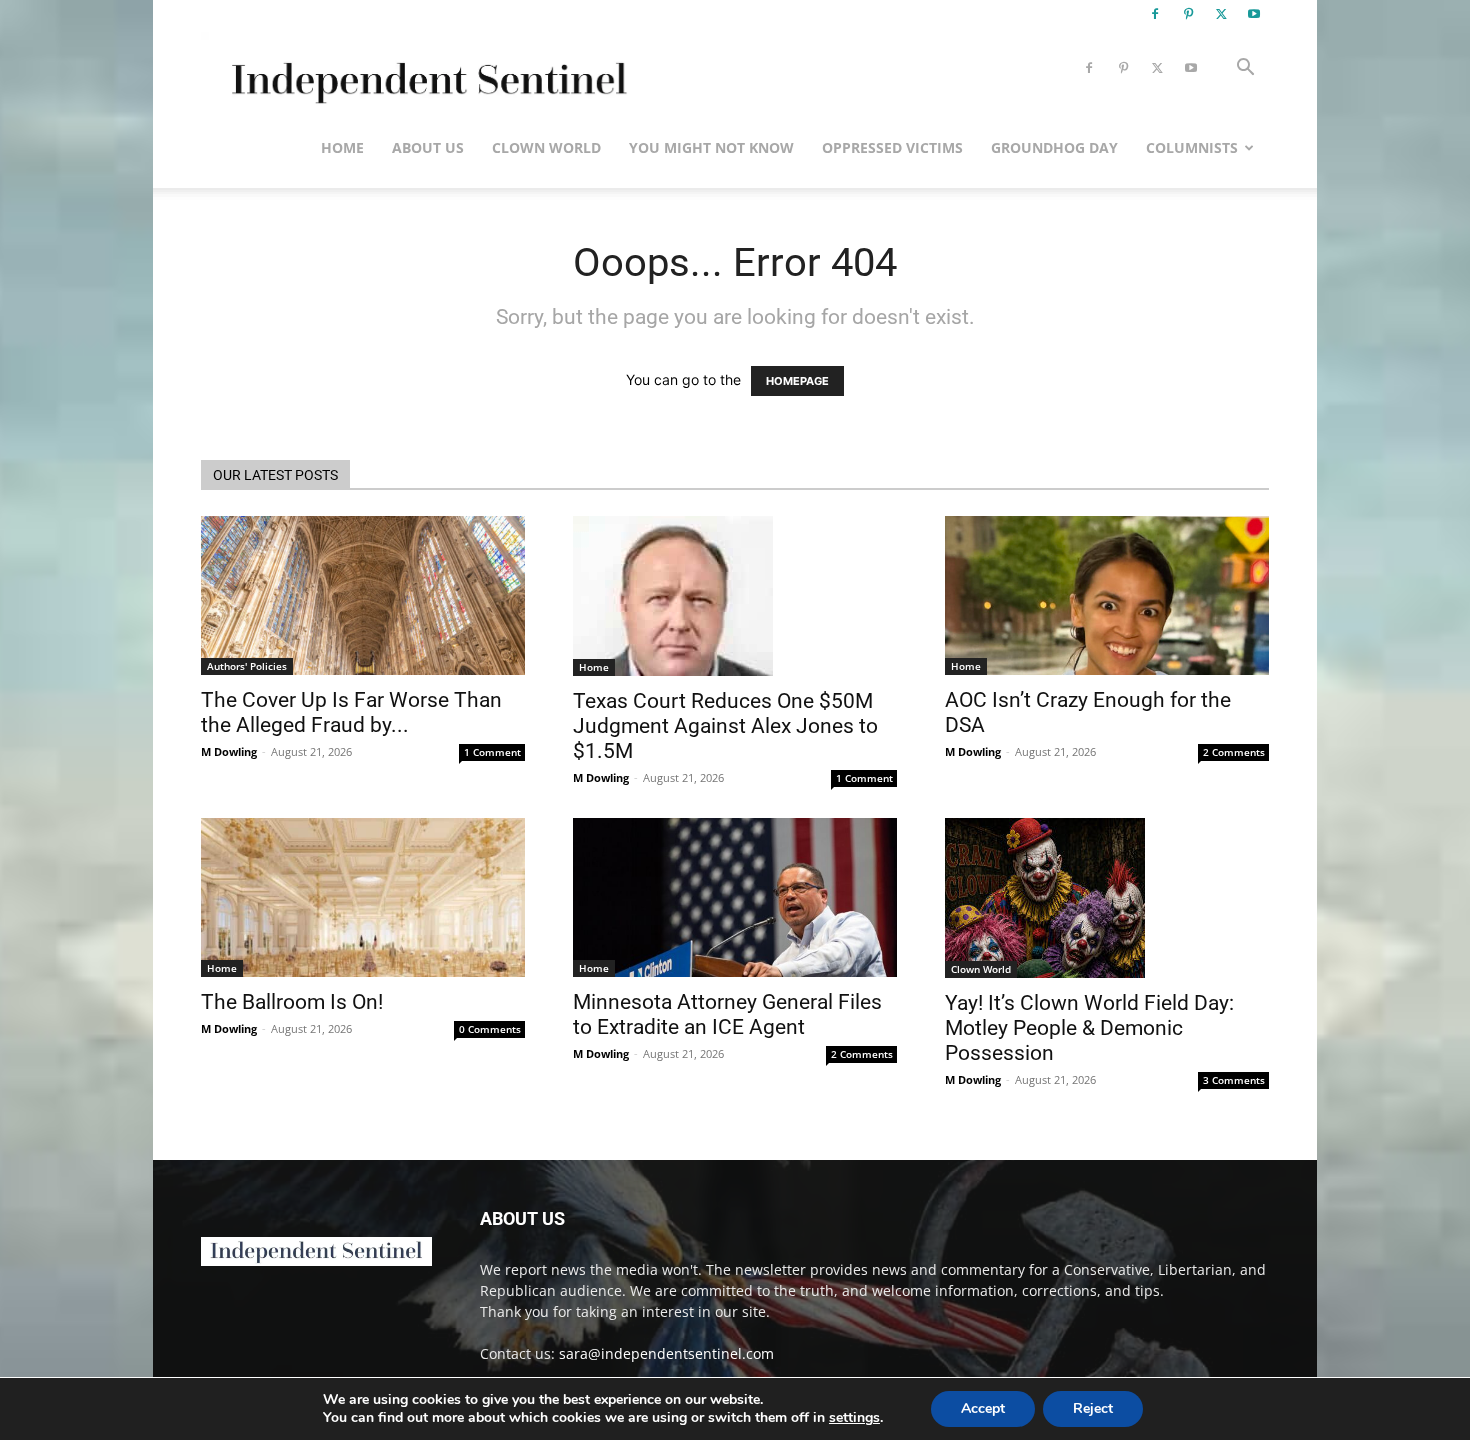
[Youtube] (1254, 14)
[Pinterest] (1188, 14)
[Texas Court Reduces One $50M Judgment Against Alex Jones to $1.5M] (735, 596)
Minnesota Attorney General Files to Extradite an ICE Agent (727, 1014)
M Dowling (229, 751)
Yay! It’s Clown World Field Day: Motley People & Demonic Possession (1089, 1028)
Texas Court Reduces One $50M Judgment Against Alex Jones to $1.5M (725, 726)
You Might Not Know (711, 147)
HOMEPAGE (797, 381)
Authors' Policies (247, 666)
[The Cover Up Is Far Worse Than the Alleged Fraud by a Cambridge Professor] (363, 595)
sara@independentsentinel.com (666, 1353)
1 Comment (492, 752)
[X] (1221, 14)
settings (854, 1418)
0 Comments (490, 1029)
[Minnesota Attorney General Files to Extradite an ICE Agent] (735, 897)
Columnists (1192, 147)
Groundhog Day (1054, 147)
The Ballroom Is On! (292, 1002)
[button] (1245, 69)
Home (342, 147)
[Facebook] (1155, 14)
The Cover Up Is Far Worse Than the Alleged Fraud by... (351, 712)
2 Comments (1234, 752)
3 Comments (1234, 1080)
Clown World (546, 147)
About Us (428, 147)
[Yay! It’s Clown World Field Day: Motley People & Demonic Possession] (1107, 898)
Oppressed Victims (892, 147)
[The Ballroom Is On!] (363, 897)
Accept (983, 1408)
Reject (1093, 1408)
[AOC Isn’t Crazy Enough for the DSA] (1107, 595)
